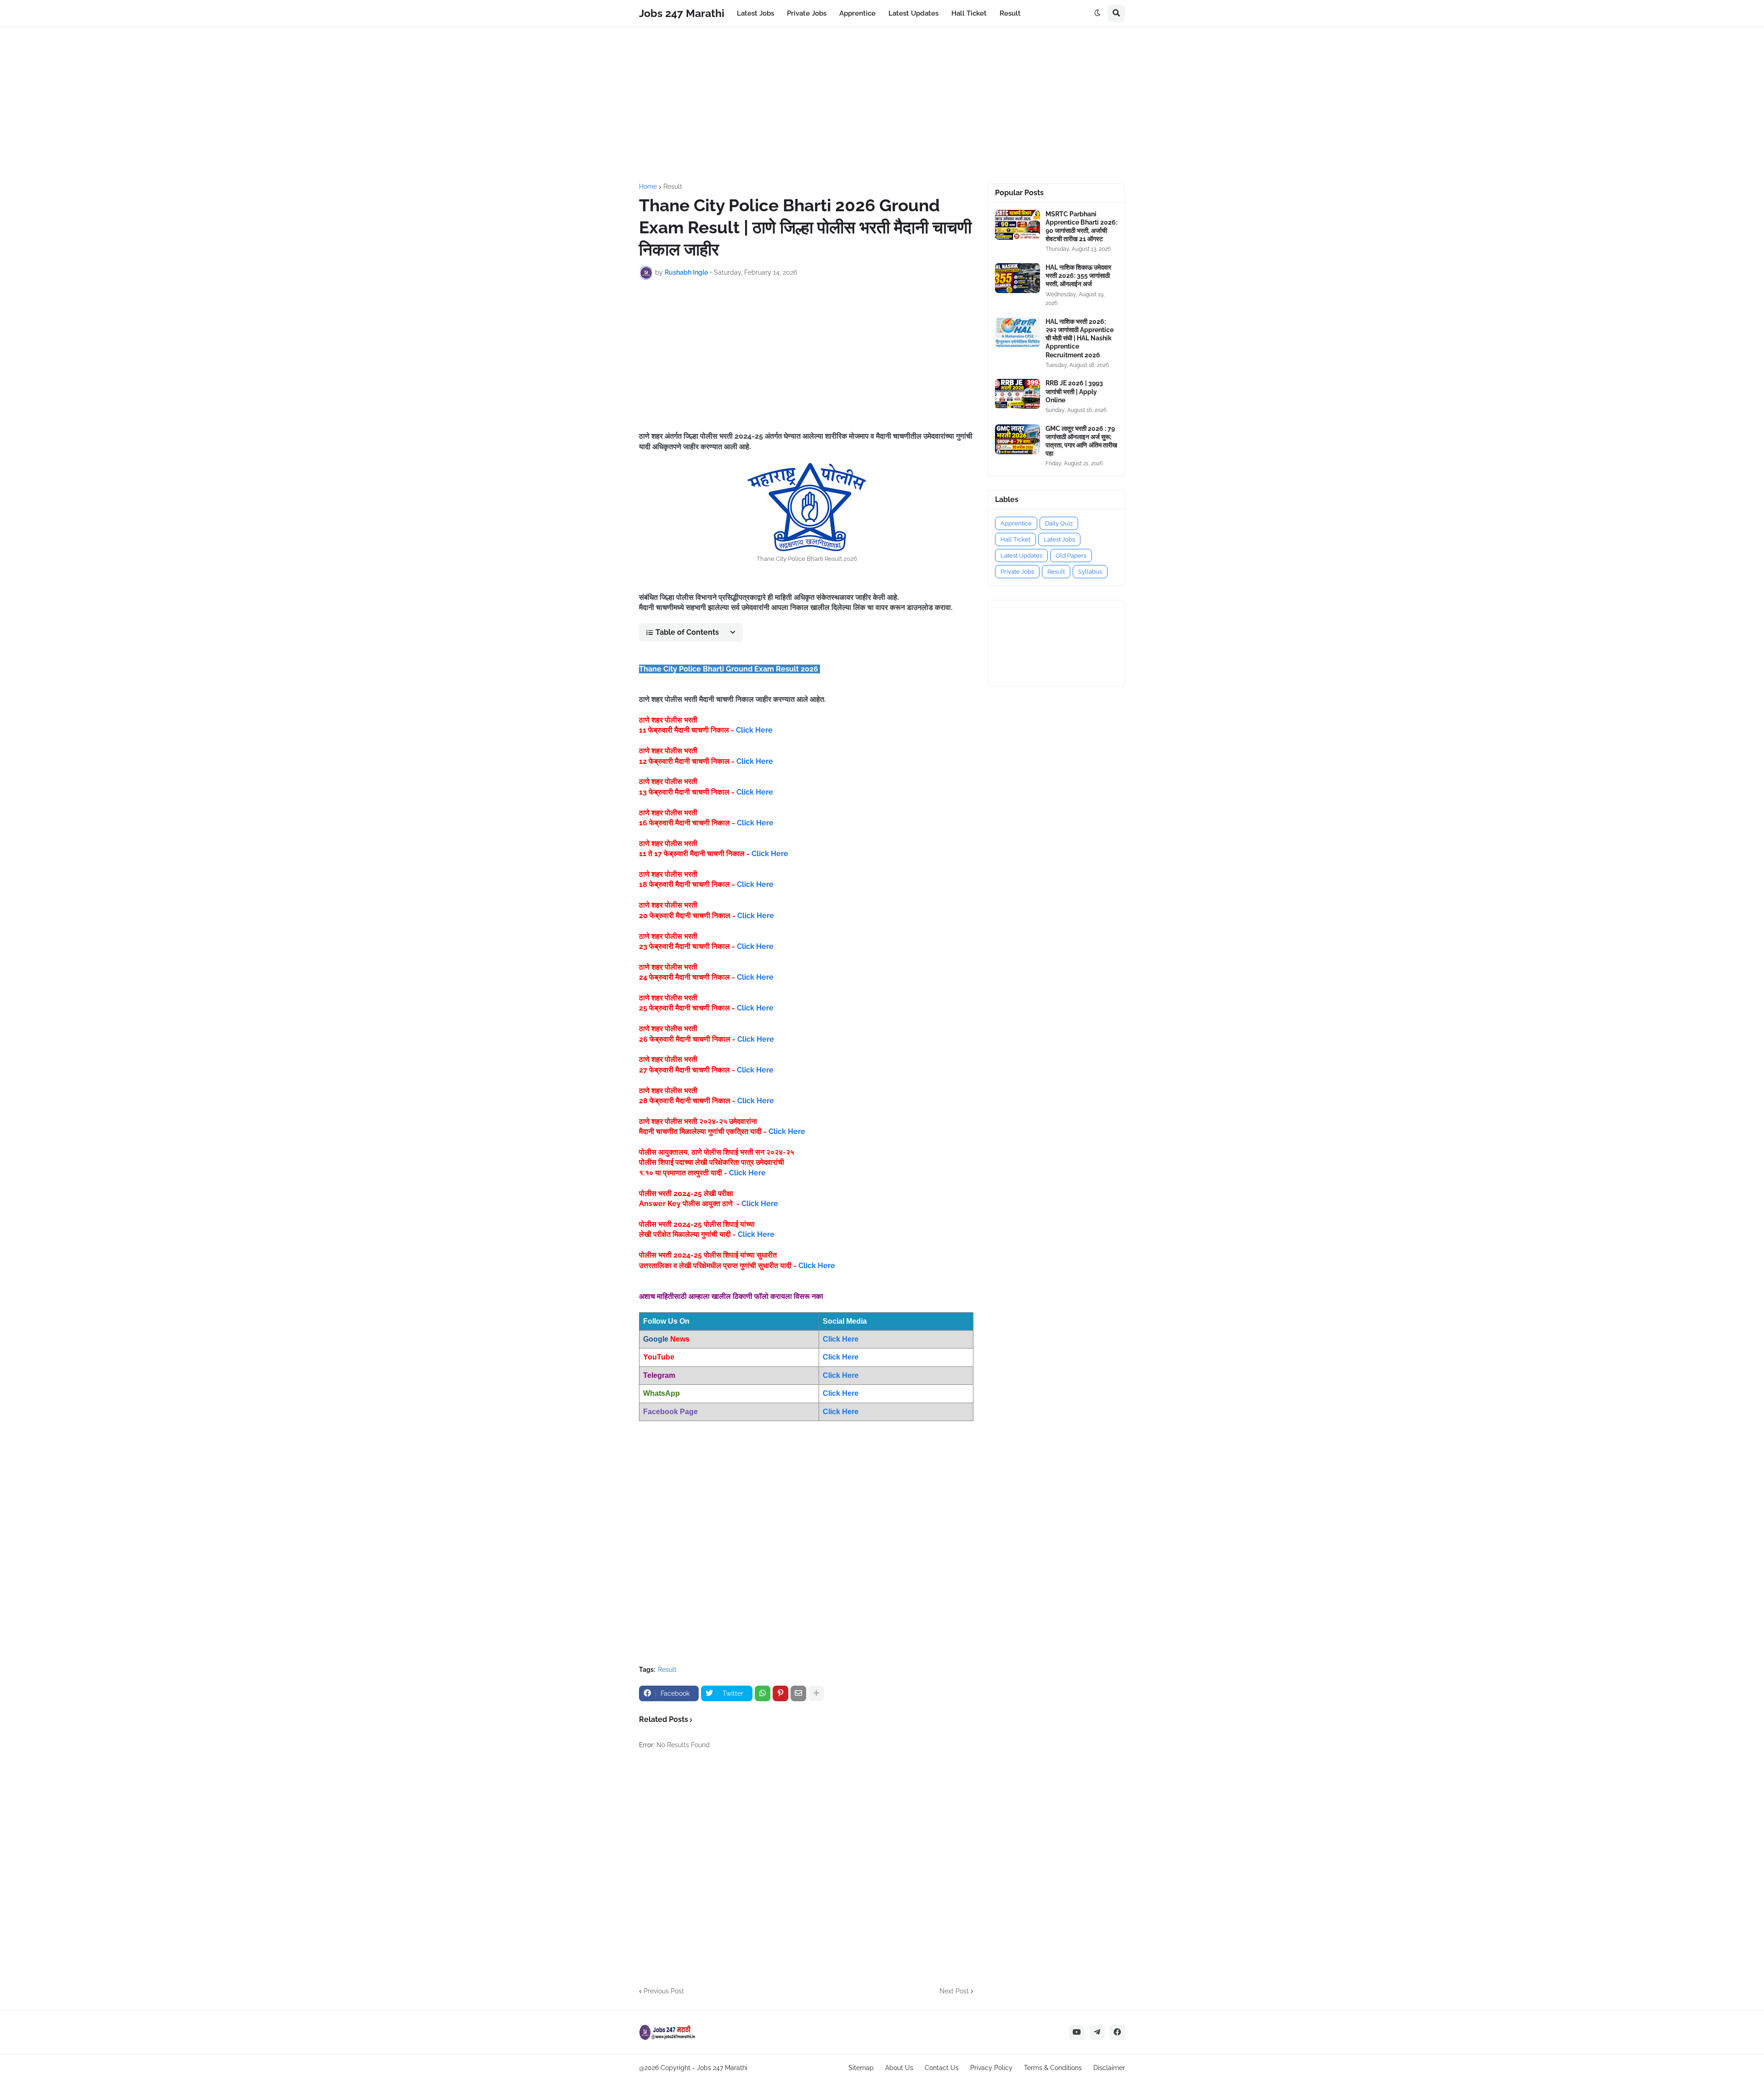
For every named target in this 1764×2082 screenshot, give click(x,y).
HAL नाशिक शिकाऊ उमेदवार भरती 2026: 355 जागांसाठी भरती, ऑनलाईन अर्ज (1078, 276)
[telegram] (1097, 2032)
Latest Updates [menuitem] (913, 13)
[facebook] (1117, 2032)
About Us (899, 2068)
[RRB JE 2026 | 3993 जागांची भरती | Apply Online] (1018, 394)
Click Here (754, 730)
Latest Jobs (1059, 539)
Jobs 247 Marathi (682, 13)
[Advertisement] (882, 105)
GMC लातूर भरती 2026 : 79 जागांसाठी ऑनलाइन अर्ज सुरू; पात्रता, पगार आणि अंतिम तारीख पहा (1081, 441)
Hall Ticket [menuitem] (969, 13)
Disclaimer (1109, 2068)
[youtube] (1077, 2032)
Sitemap (861, 2068)
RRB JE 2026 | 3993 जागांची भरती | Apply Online (1074, 391)
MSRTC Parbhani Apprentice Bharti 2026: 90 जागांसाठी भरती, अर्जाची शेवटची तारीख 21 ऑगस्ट (1081, 227)
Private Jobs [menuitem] (807, 13)
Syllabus (1090, 572)
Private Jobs (1017, 572)
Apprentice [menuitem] (857, 13)
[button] (1097, 13)
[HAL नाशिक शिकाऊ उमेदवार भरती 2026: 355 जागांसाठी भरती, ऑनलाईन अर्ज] (1018, 278)
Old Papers (1071, 556)
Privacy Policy (991, 2068)
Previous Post (664, 1991)
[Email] (798, 1693)
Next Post (954, 1991)
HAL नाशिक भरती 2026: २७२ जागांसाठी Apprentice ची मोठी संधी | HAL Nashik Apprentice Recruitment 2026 (1080, 338)
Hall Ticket (1015, 539)
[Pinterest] (780, 1693)
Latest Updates (1021, 556)
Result (673, 186)
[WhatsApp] (763, 1693)
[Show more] (816, 1693)
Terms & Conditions (1053, 2068)
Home (648, 186)
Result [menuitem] (1010, 13)
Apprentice (1016, 523)
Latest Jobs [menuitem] (755, 13)
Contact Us (942, 2068)
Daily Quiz (1059, 523)
